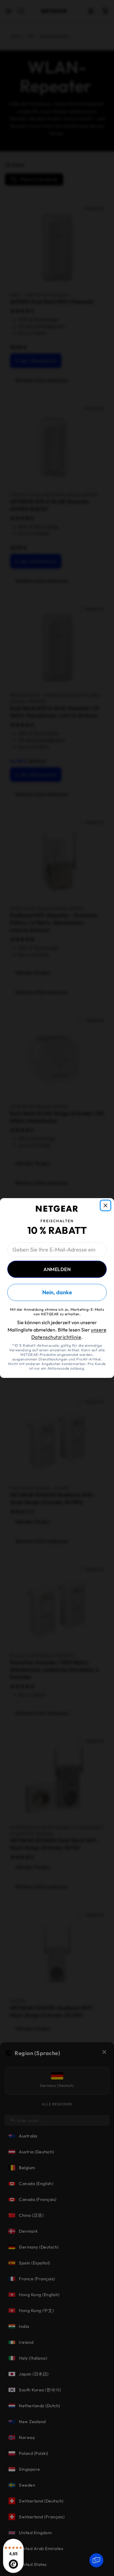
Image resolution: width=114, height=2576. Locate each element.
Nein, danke (57, 1292)
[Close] (105, 1205)
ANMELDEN (57, 1269)
